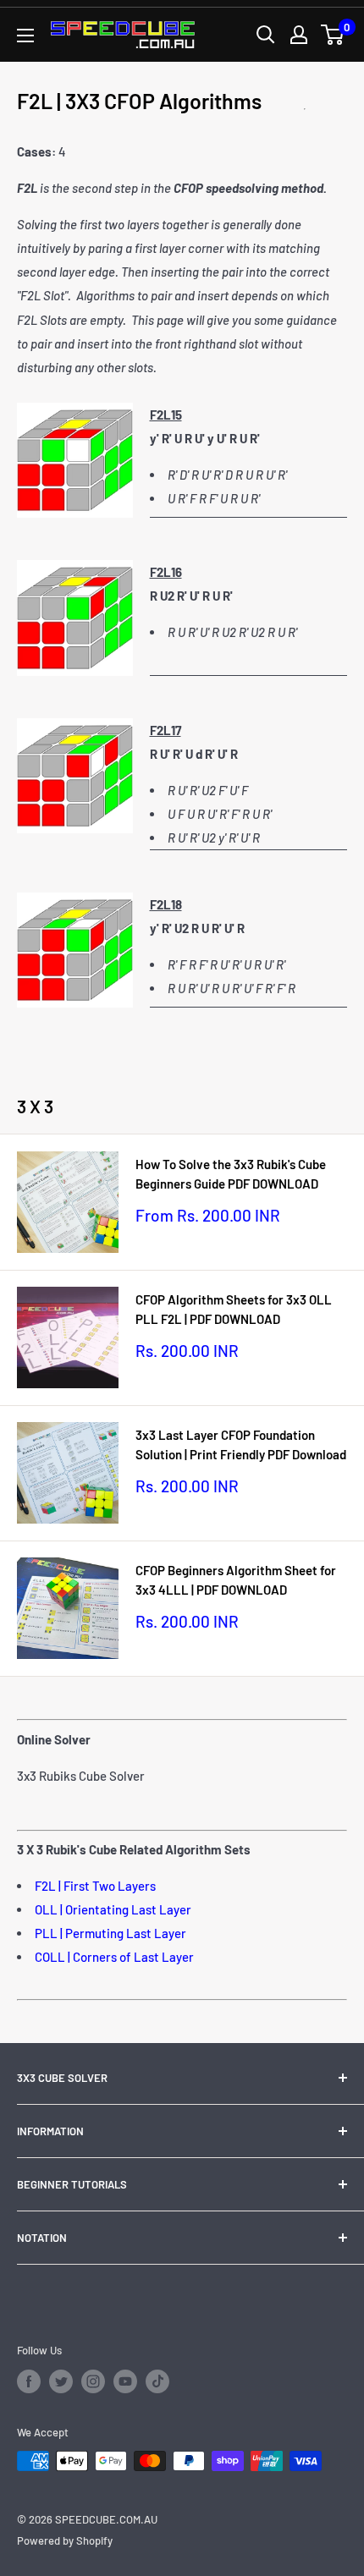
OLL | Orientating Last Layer (113, 1909)
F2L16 (166, 572)
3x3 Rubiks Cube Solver (81, 1776)
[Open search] (266, 35)
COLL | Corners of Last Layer (114, 1957)
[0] (333, 35)
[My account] (299, 35)
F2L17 (165, 730)
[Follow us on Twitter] (61, 2381)
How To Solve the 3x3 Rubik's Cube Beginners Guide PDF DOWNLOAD (231, 1174)
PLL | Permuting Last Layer (110, 1933)
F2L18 (166, 904)
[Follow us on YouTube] (125, 2381)
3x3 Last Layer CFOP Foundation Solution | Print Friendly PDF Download (241, 1445)
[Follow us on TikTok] (157, 2381)
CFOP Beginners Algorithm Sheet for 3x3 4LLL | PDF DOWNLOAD (236, 1580)
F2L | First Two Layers (95, 1886)
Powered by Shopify (65, 2540)
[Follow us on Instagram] (93, 2381)
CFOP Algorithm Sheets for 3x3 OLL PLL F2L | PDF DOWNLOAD (234, 1309)
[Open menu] (25, 36)
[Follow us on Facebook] (29, 2381)
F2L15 (166, 415)
